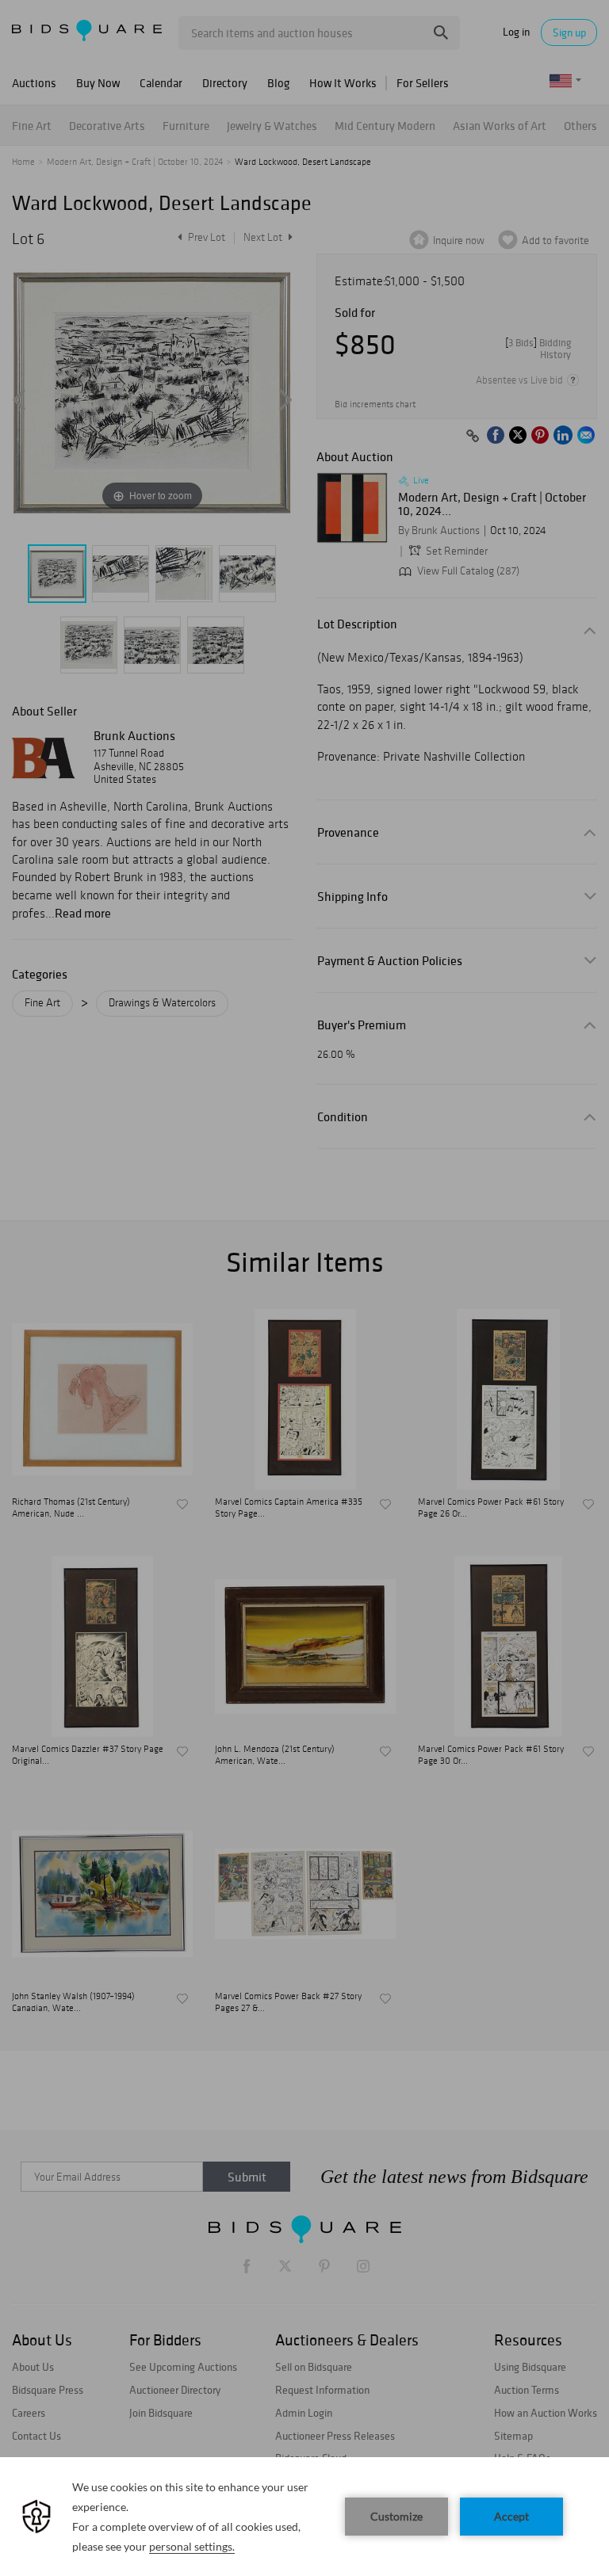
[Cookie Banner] (304, 2517)
